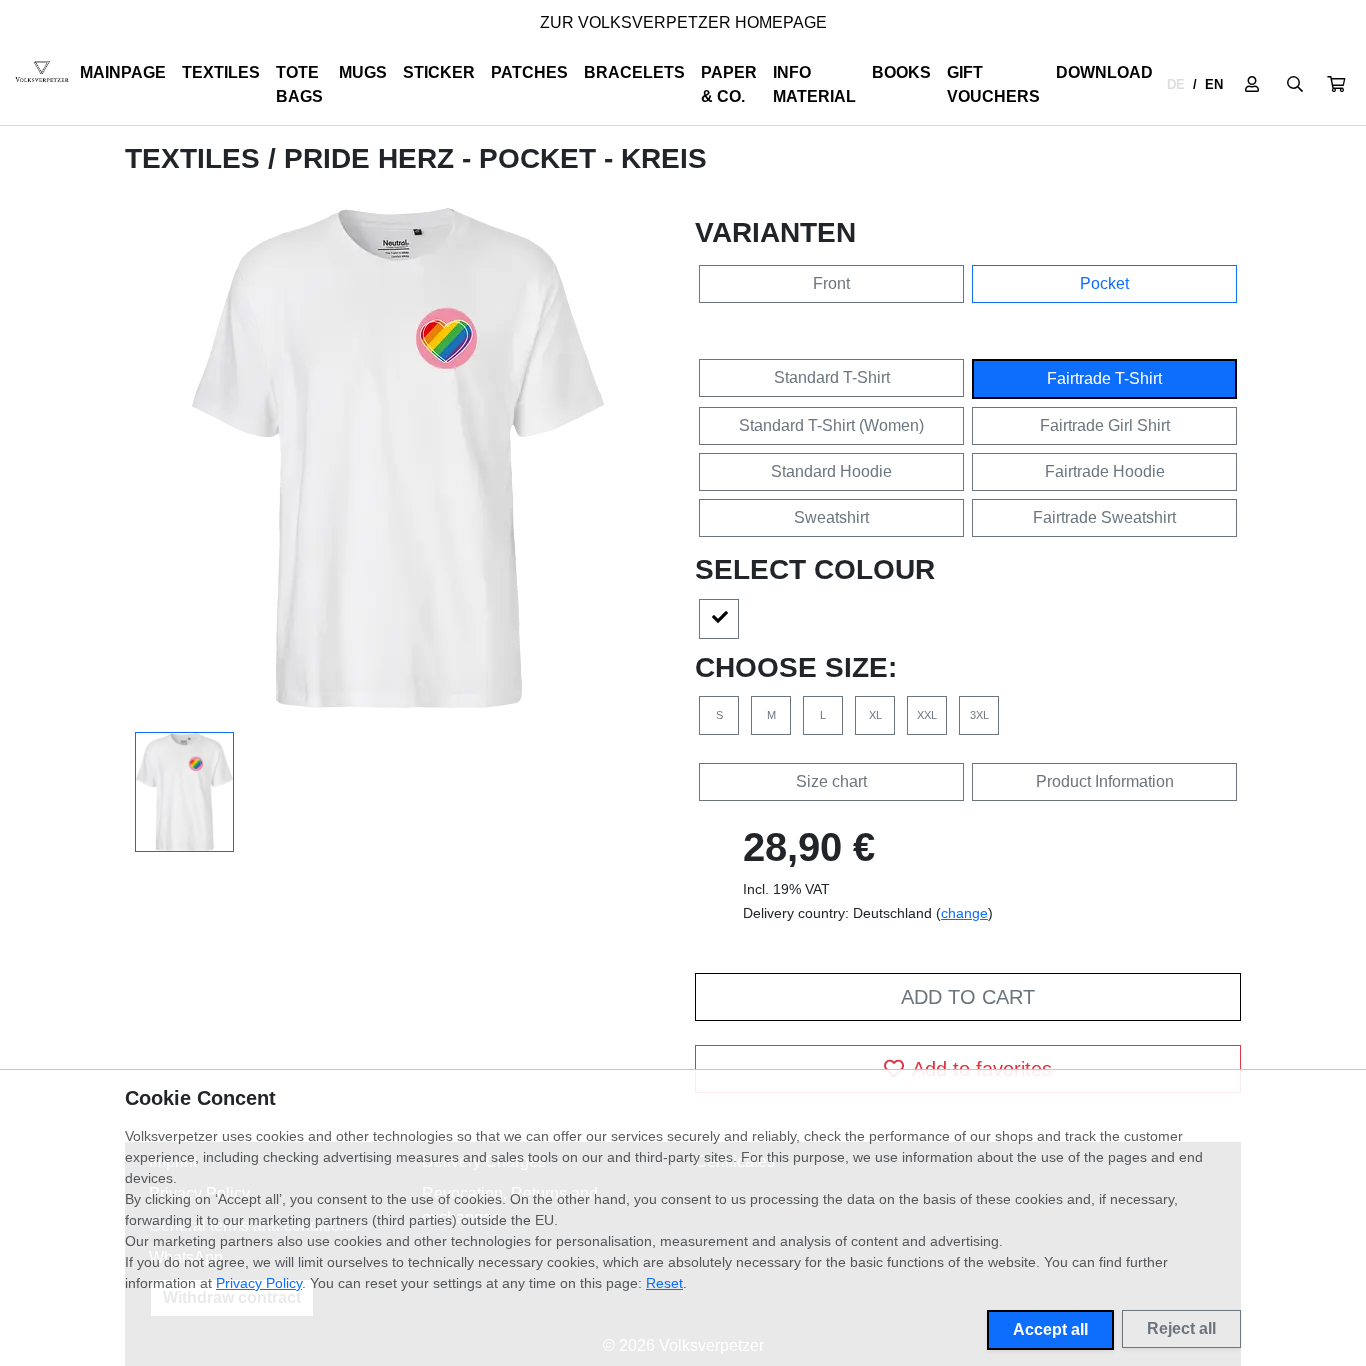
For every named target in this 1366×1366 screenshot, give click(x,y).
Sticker (439, 72)
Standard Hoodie (831, 471)
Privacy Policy (259, 1283)
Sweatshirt (831, 517)
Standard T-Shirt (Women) (831, 425)
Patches (529, 72)
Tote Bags (299, 84)
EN (1214, 84)
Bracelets (634, 72)
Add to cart (968, 997)
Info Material (814, 84)
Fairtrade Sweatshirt (1104, 517)
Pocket (1104, 283)
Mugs (363, 72)
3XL (979, 715)
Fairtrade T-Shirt (1104, 378)
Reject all (1181, 1328)
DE (1176, 84)
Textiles (221, 72)
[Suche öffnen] (1295, 85)
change (964, 913)
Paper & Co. (729, 84)
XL (875, 715)
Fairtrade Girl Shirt (1105, 425)
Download (1104, 72)
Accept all (1050, 1329)
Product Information (1105, 781)
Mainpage (123, 72)
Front (831, 283)
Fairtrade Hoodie (1105, 471)
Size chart (831, 781)
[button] (1336, 85)
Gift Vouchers (993, 84)
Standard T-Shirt (832, 377)
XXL (927, 715)
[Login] (1252, 85)
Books (901, 72)
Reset (664, 1283)
